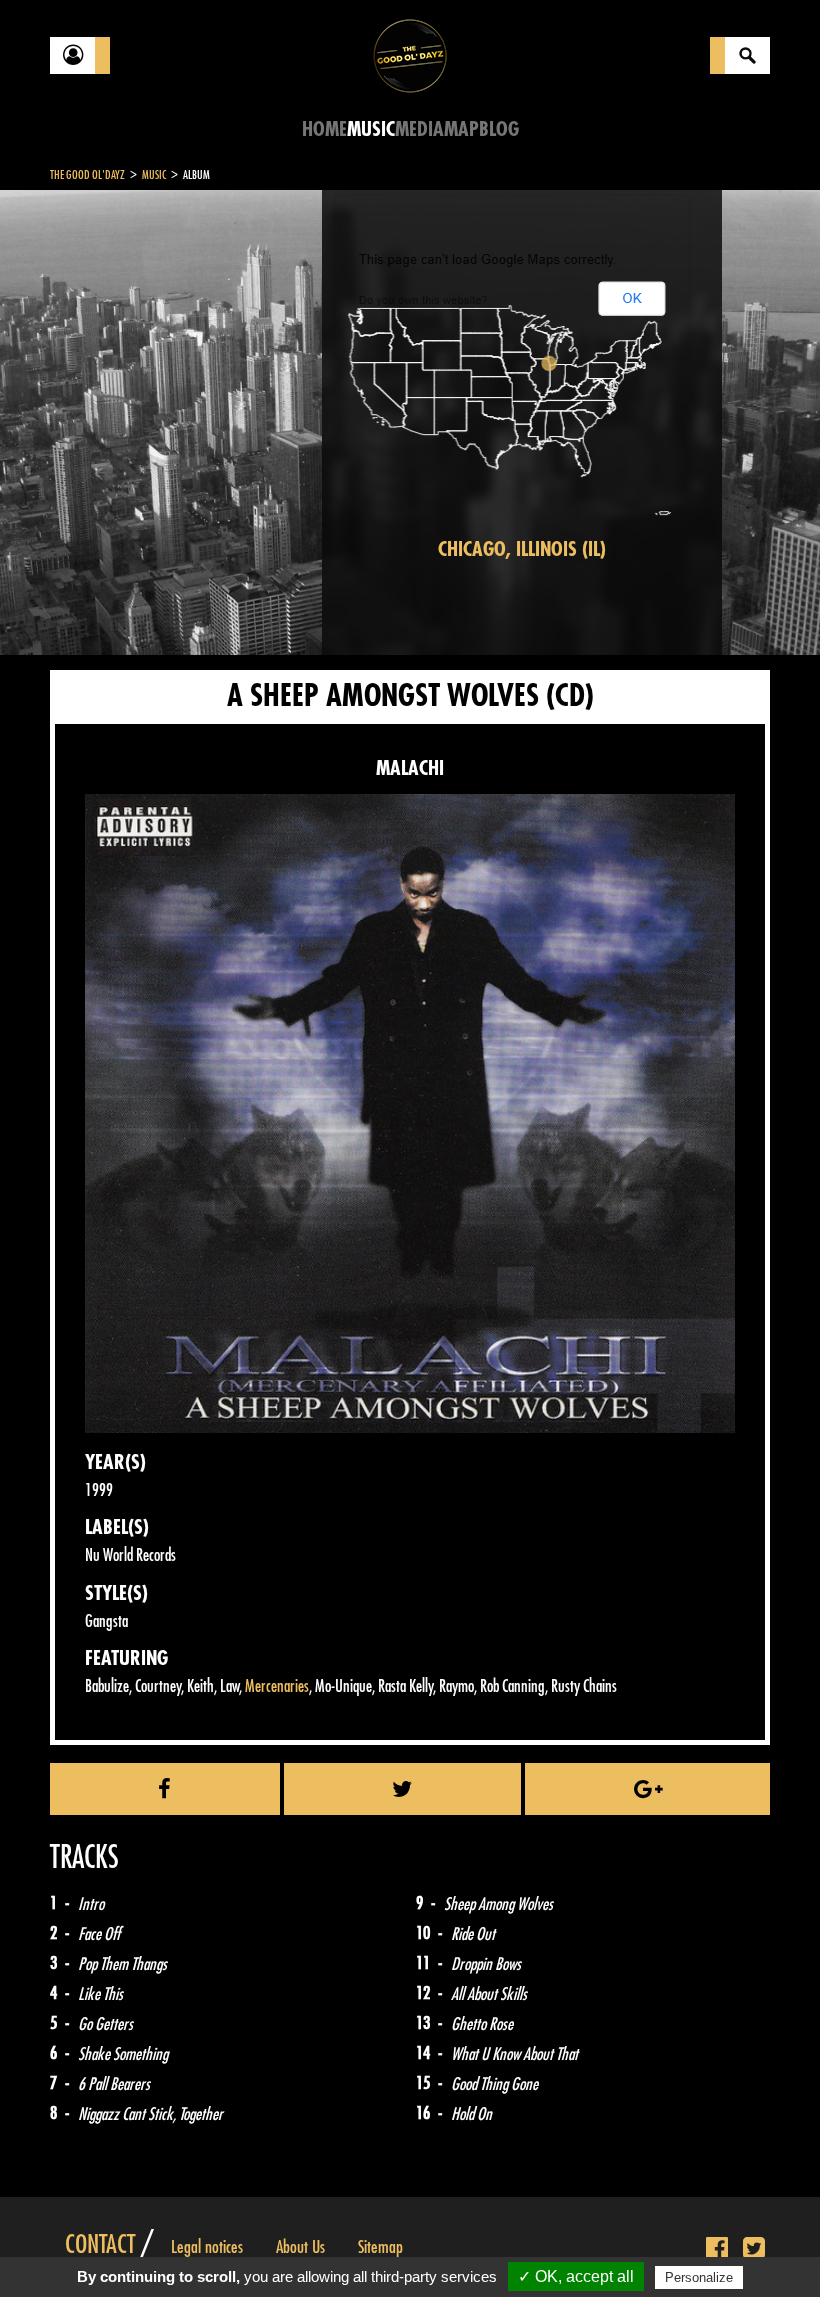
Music (371, 129)
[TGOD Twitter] (754, 2249)
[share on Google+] (647, 1789)
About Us (300, 2247)
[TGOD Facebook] (717, 2249)
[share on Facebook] (165, 1789)
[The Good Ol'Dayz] (410, 54)
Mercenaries (277, 1686)
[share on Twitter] (403, 1789)
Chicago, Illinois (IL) (522, 549)
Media (419, 129)
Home (324, 129)
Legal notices (207, 2247)
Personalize (699, 2277)
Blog (499, 129)
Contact (100, 2245)
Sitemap (380, 2247)
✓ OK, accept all (576, 2276)
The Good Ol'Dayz (87, 175)
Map (461, 129)
